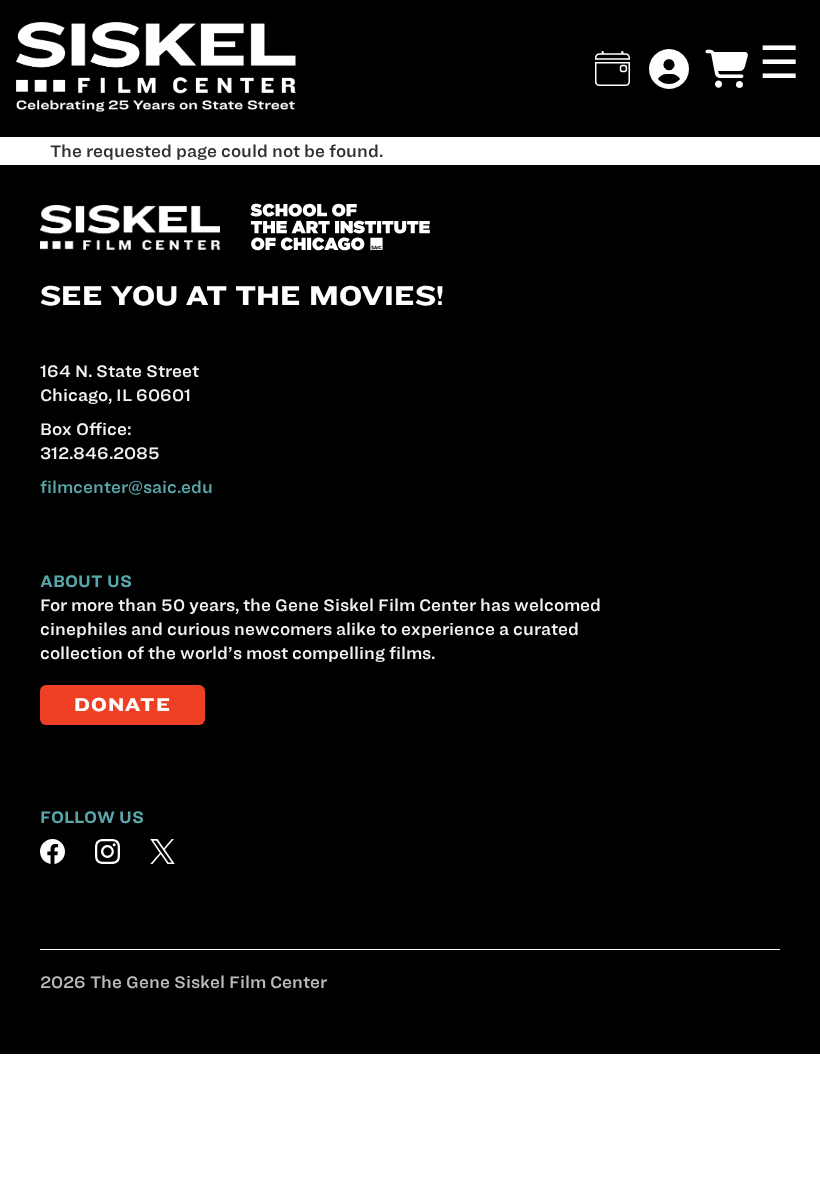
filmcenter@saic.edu (126, 487)
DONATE (122, 704)
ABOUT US (86, 581)
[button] (612, 68)
